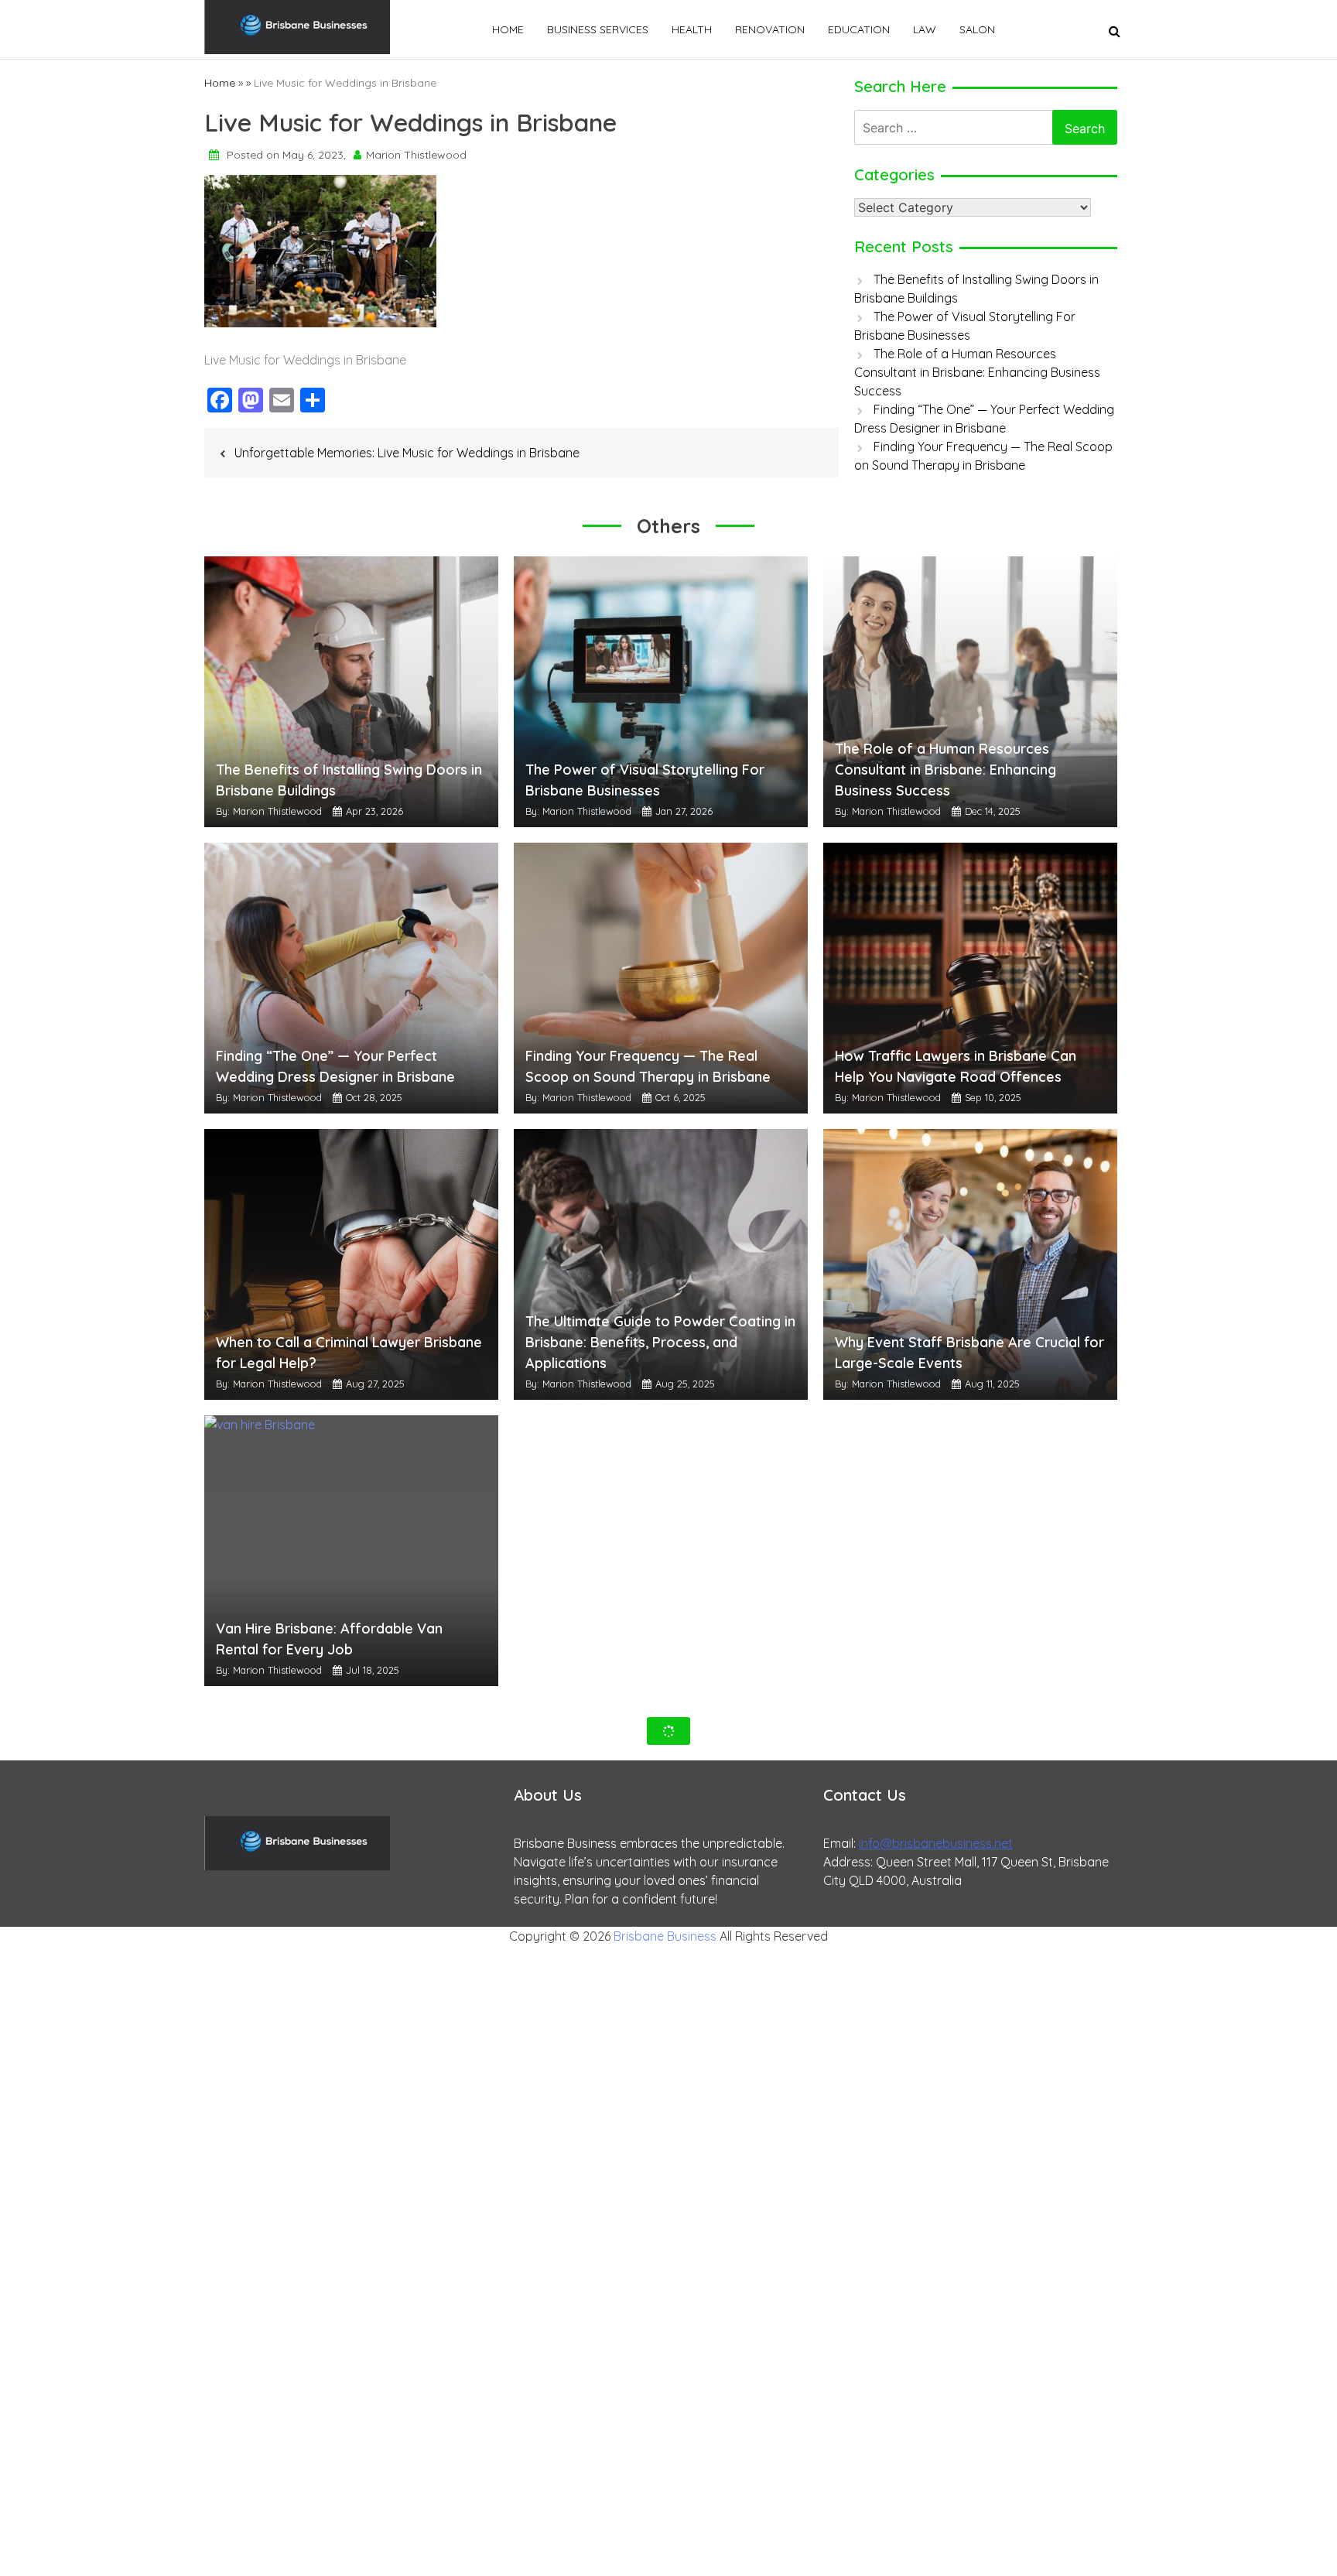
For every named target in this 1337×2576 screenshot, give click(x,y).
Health (692, 29)
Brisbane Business (665, 1936)
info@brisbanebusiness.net (936, 1843)
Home (508, 29)
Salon (977, 29)
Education (859, 29)
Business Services (598, 29)
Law (925, 29)
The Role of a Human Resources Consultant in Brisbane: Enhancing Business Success (977, 372)
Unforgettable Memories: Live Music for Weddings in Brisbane (407, 453)
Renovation (770, 29)
